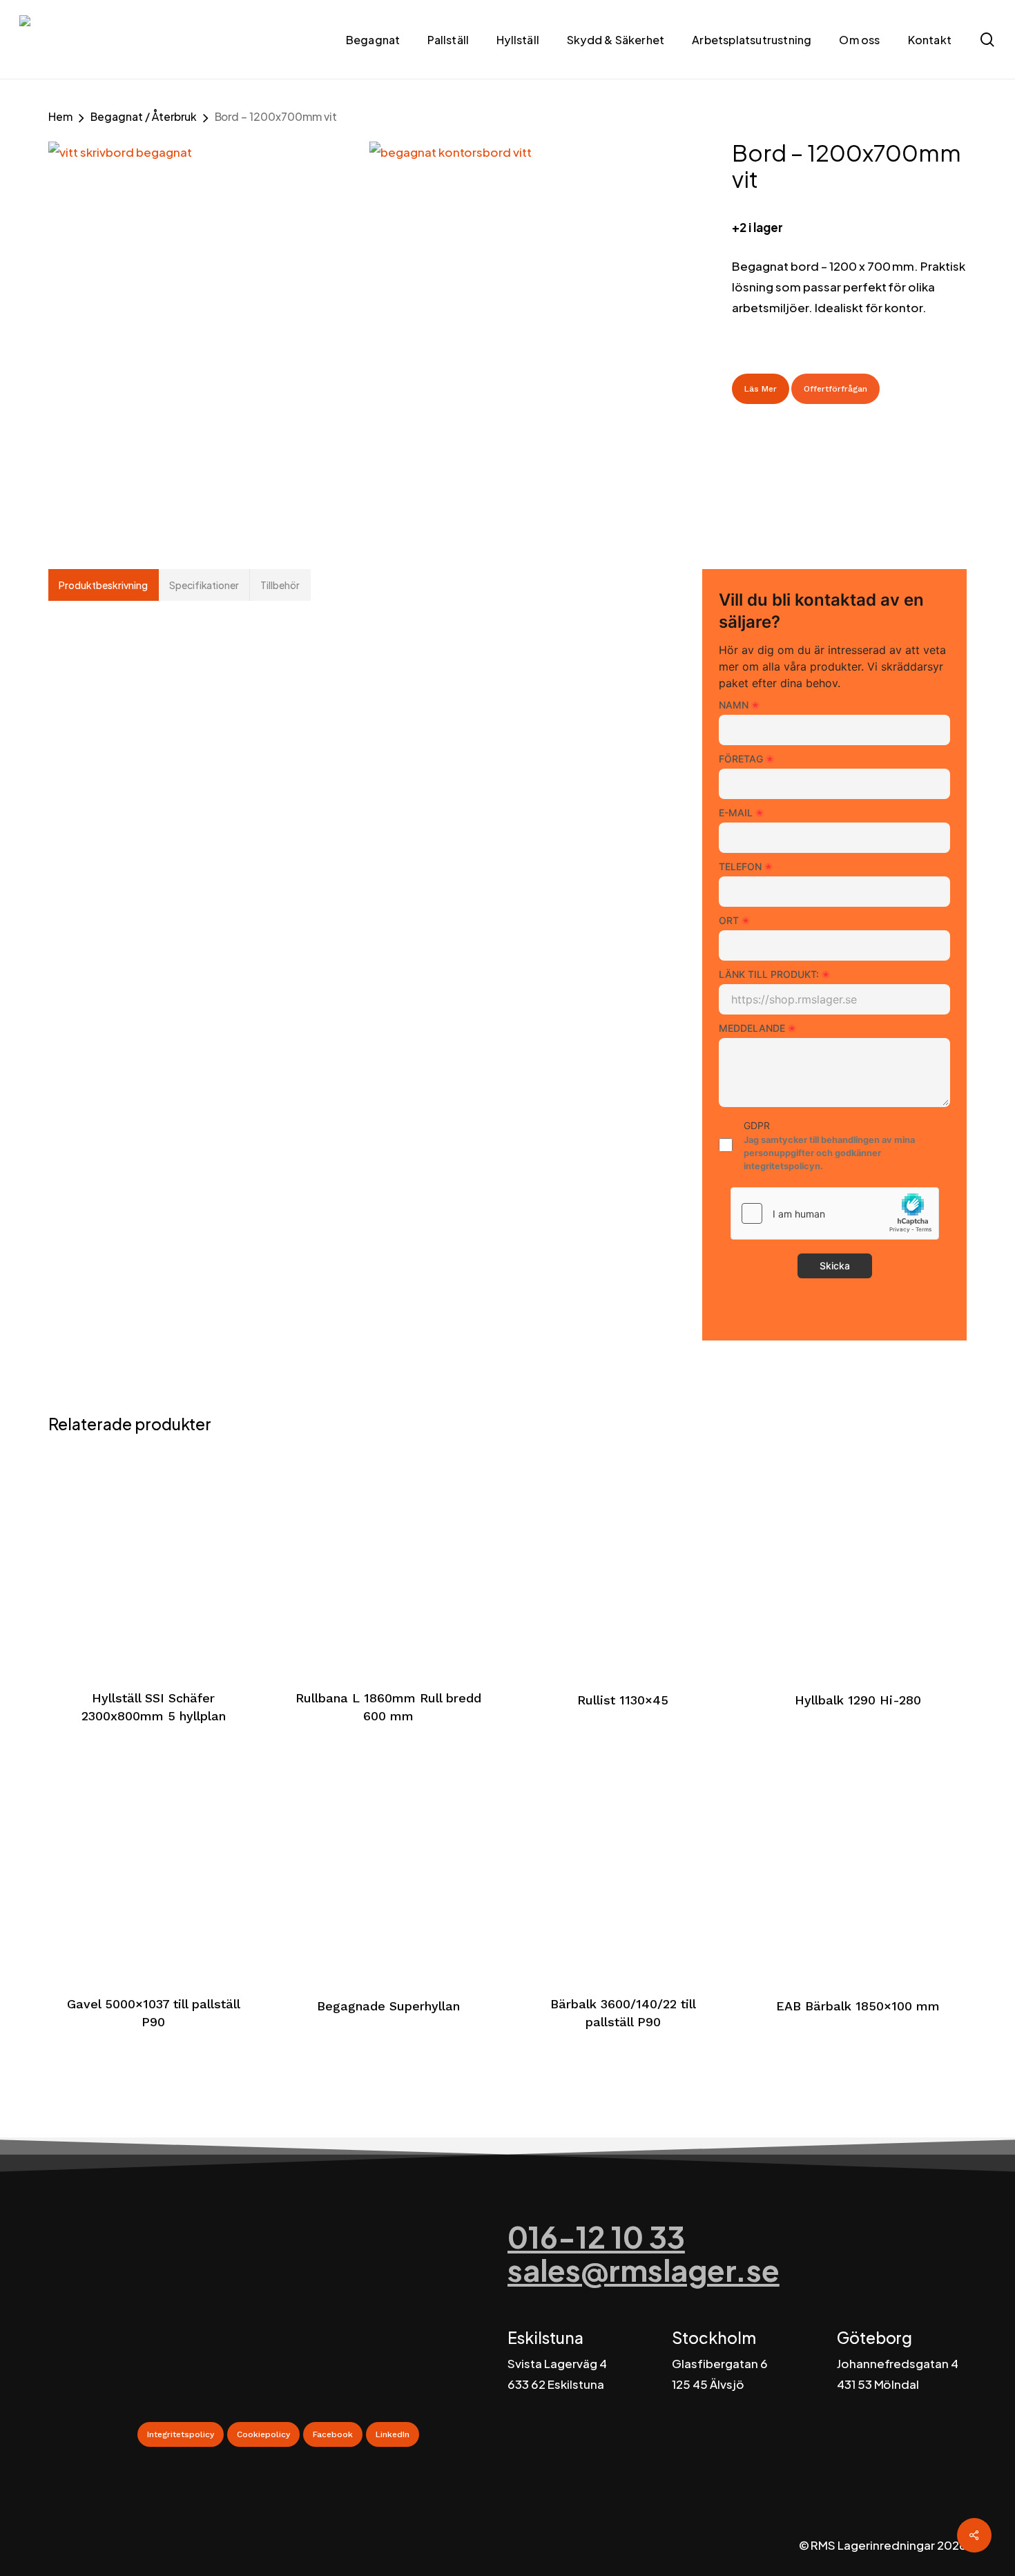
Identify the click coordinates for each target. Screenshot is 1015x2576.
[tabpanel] (344, 688)
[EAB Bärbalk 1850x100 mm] (858, 1866)
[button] (181, 2434)
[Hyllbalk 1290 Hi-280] (858, 1560)
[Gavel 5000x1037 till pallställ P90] (154, 1866)
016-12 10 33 (596, 2237)
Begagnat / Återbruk (144, 116)
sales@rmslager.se (644, 2270)
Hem (60, 116)
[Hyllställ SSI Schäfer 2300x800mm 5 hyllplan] (154, 1560)
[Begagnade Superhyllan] (388, 1866)
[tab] (104, 585)
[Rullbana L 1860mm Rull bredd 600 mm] (388, 1560)
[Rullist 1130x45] (623, 1560)
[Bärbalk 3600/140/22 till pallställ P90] (623, 1866)
